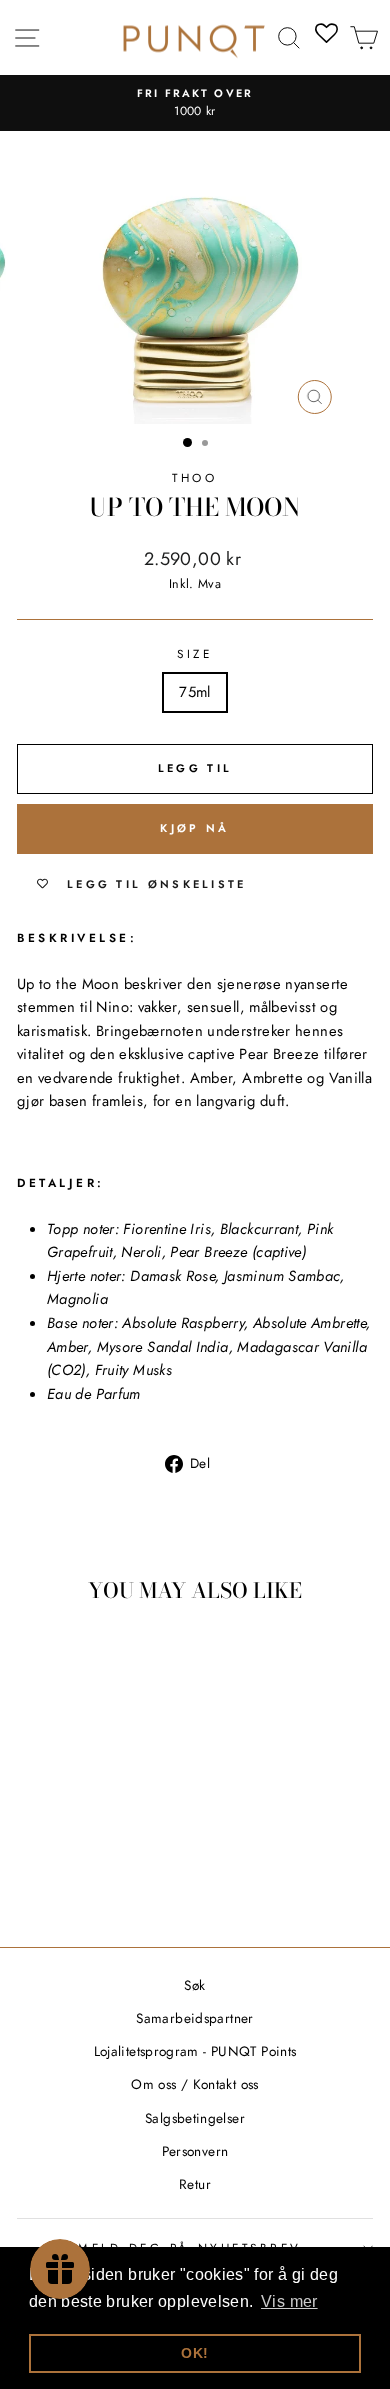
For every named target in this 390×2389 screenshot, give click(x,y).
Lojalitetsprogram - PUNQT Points (195, 2051)
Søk (194, 1985)
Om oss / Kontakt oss (194, 2084)
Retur (195, 2184)
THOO (194, 477)
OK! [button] (194, 2353)
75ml (194, 692)
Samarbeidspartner (194, 2018)
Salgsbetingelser (195, 2118)
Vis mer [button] (289, 2301)
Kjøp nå (194, 828)
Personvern (195, 2151)
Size (194, 653)
